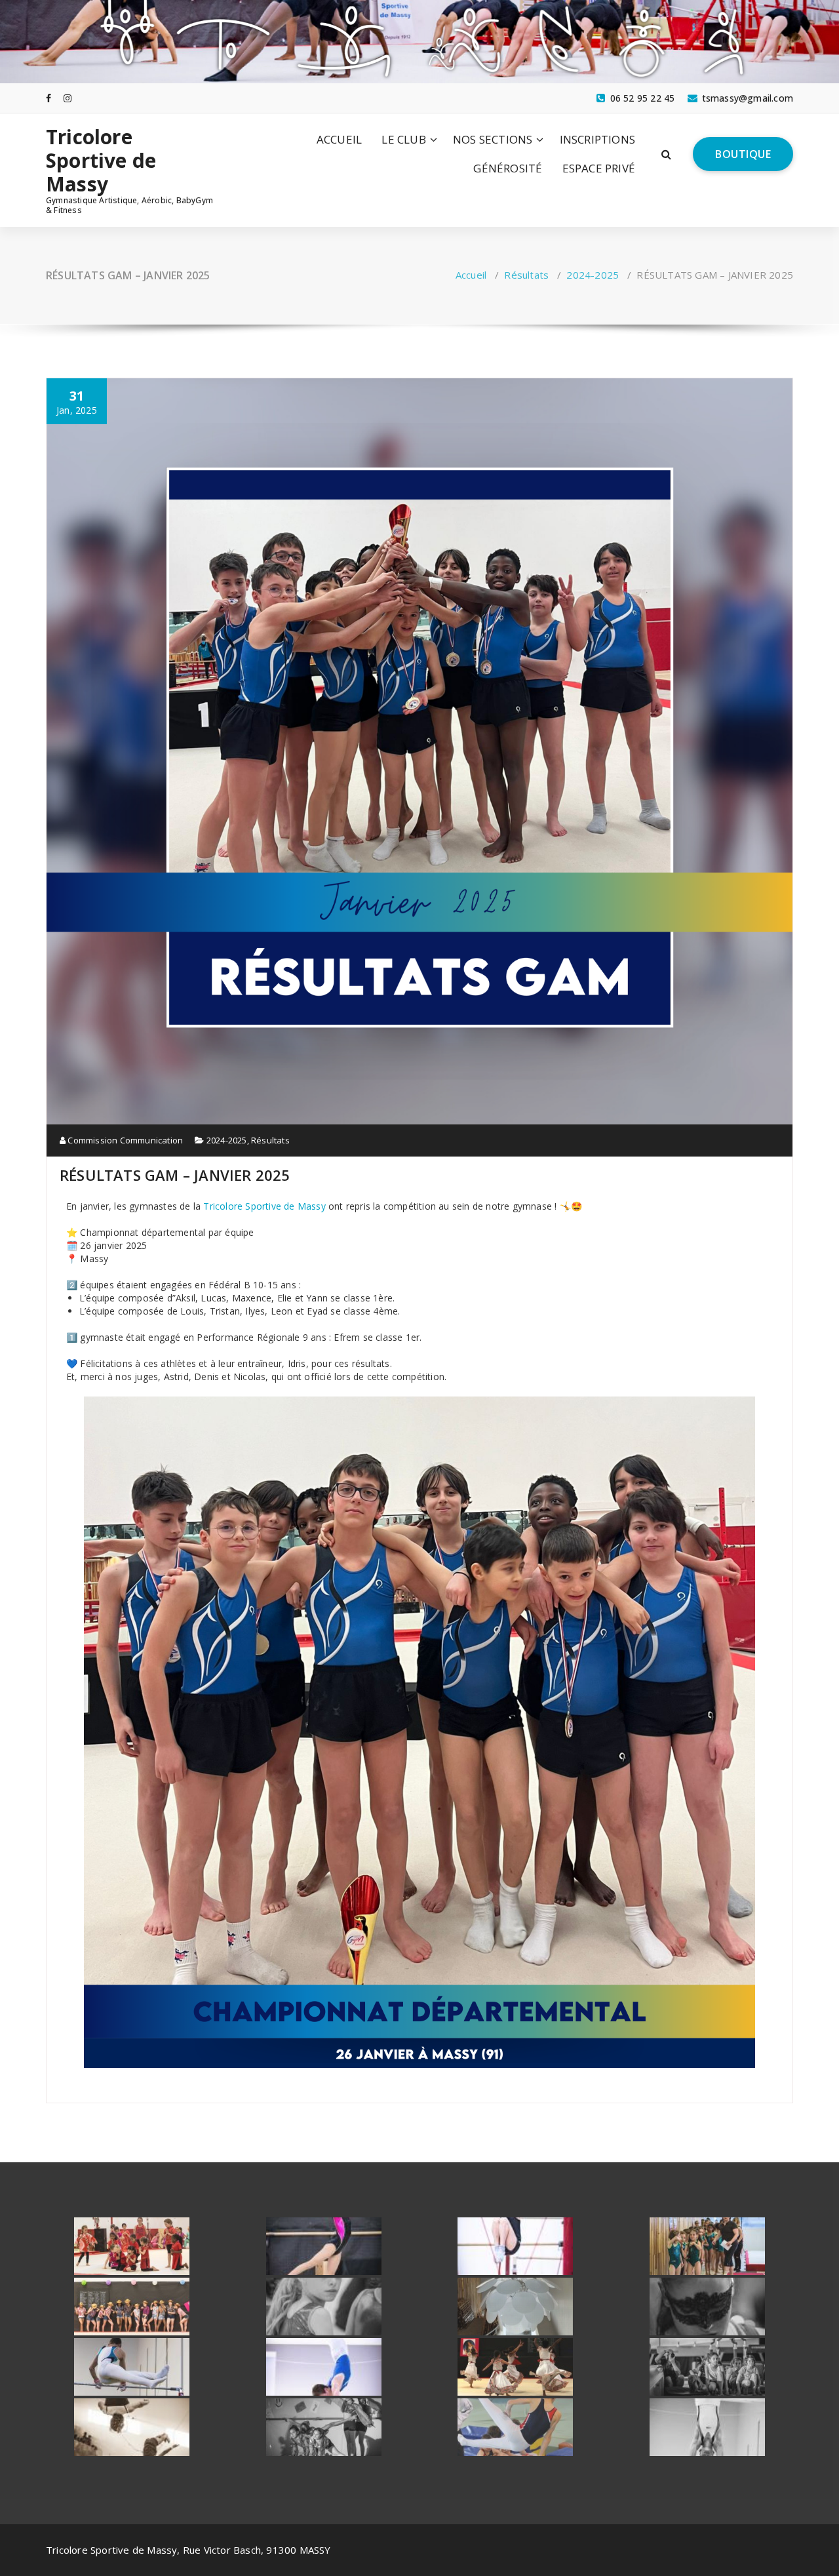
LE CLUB (403, 139)
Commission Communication (124, 1140)
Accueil (471, 275)
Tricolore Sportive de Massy (101, 161)
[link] (264, 1206)
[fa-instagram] (68, 98)
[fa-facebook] (49, 98)
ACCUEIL (339, 139)
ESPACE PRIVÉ (599, 168)
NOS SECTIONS (493, 139)
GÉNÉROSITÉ (508, 168)
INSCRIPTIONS (597, 139)
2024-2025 (593, 275)
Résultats (526, 275)
